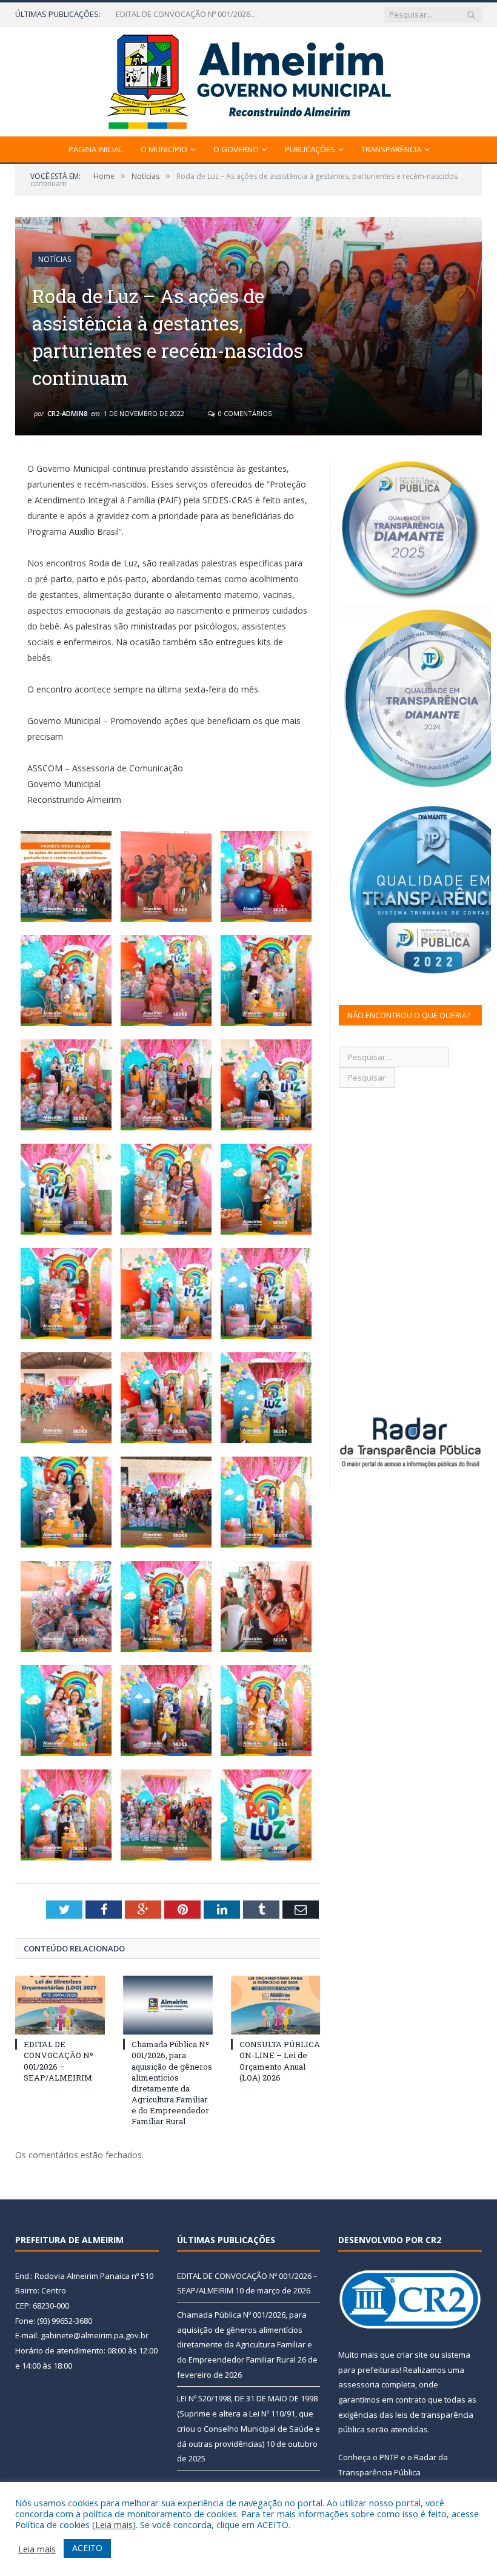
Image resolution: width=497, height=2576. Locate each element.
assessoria (359, 2384)
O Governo (236, 149)
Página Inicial (95, 149)
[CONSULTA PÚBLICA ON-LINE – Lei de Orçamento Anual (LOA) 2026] (276, 2005)
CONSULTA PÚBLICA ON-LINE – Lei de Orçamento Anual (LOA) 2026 (280, 2061)
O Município (164, 149)
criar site (412, 2355)
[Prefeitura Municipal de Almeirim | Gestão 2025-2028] (249, 79)
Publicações (310, 149)
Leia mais (114, 2524)
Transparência (391, 149)
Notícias (55, 259)
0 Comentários (244, 413)
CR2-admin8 (67, 413)
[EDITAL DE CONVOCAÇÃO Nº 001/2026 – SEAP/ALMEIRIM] (60, 2005)
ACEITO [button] (87, 2548)
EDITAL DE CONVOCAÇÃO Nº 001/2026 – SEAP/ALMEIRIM (58, 2061)
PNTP (389, 2457)
